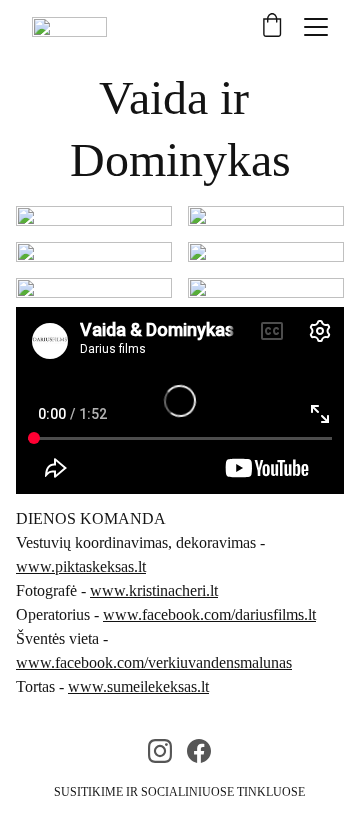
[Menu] (316, 27)
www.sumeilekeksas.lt (138, 686)
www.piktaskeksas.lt (81, 566)
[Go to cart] (272, 27)
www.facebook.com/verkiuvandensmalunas (154, 662)
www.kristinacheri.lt (154, 590)
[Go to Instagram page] (160, 751)
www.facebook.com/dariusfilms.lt (209, 614)
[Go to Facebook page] (199, 751)
